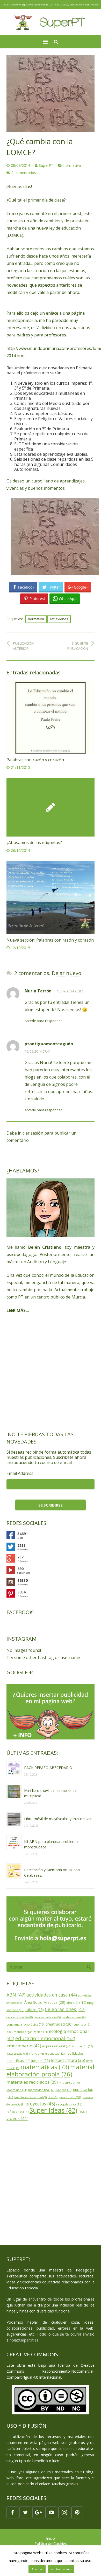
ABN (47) (16, 1995)
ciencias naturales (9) (47, 2017)
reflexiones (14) (17, 2112)
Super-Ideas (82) (53, 2110)
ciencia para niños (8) (20, 2017)
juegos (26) (41, 2060)
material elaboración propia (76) (50, 2070)
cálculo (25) (35, 2010)
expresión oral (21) (57, 2046)
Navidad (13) (64, 2090)
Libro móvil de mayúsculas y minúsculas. (58, 1819)
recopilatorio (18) (69, 2104)
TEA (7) (82, 2112)
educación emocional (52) (45, 2038)
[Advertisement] (51, 1372)
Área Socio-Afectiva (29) (45, 2002)
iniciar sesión (31, 1133)
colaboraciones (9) (74, 2017)
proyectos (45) (40, 2104)
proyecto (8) (17, 2104)
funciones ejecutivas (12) (48, 2053)
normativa (72, 165)
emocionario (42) (24, 2046)
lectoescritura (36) (68, 2060)
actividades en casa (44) (52, 1995)
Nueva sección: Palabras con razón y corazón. (51, 940)
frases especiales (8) (18, 2054)
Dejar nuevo (67, 973)
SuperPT (46, 165)
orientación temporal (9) (30, 2097)
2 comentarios (24, 173)
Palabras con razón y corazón (35, 760)
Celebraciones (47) (65, 2009)
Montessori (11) (17, 2090)
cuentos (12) (82, 2024)
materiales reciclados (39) (32, 2082)
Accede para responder (43, 1021)
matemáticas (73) (45, 2067)
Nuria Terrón (38, 991)
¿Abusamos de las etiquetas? (34, 842)
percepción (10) (70, 2097)
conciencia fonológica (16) (26, 2024)
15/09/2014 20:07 (70, 991)
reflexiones (59, 619)
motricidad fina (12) (41, 2090)
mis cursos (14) (69, 2083)
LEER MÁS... (18, 1310)
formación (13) (82, 2046)
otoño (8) (53, 2097)
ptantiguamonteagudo (49, 1044)
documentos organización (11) (27, 2032)
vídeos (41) (17, 2118)
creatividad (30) (59, 2024)
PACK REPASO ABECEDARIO (48, 1768)
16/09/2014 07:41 (38, 1051)
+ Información (61, 2569)
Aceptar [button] (37, 2569)
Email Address (20, 1473)
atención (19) (76, 2003)
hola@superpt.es (24, 2340)
